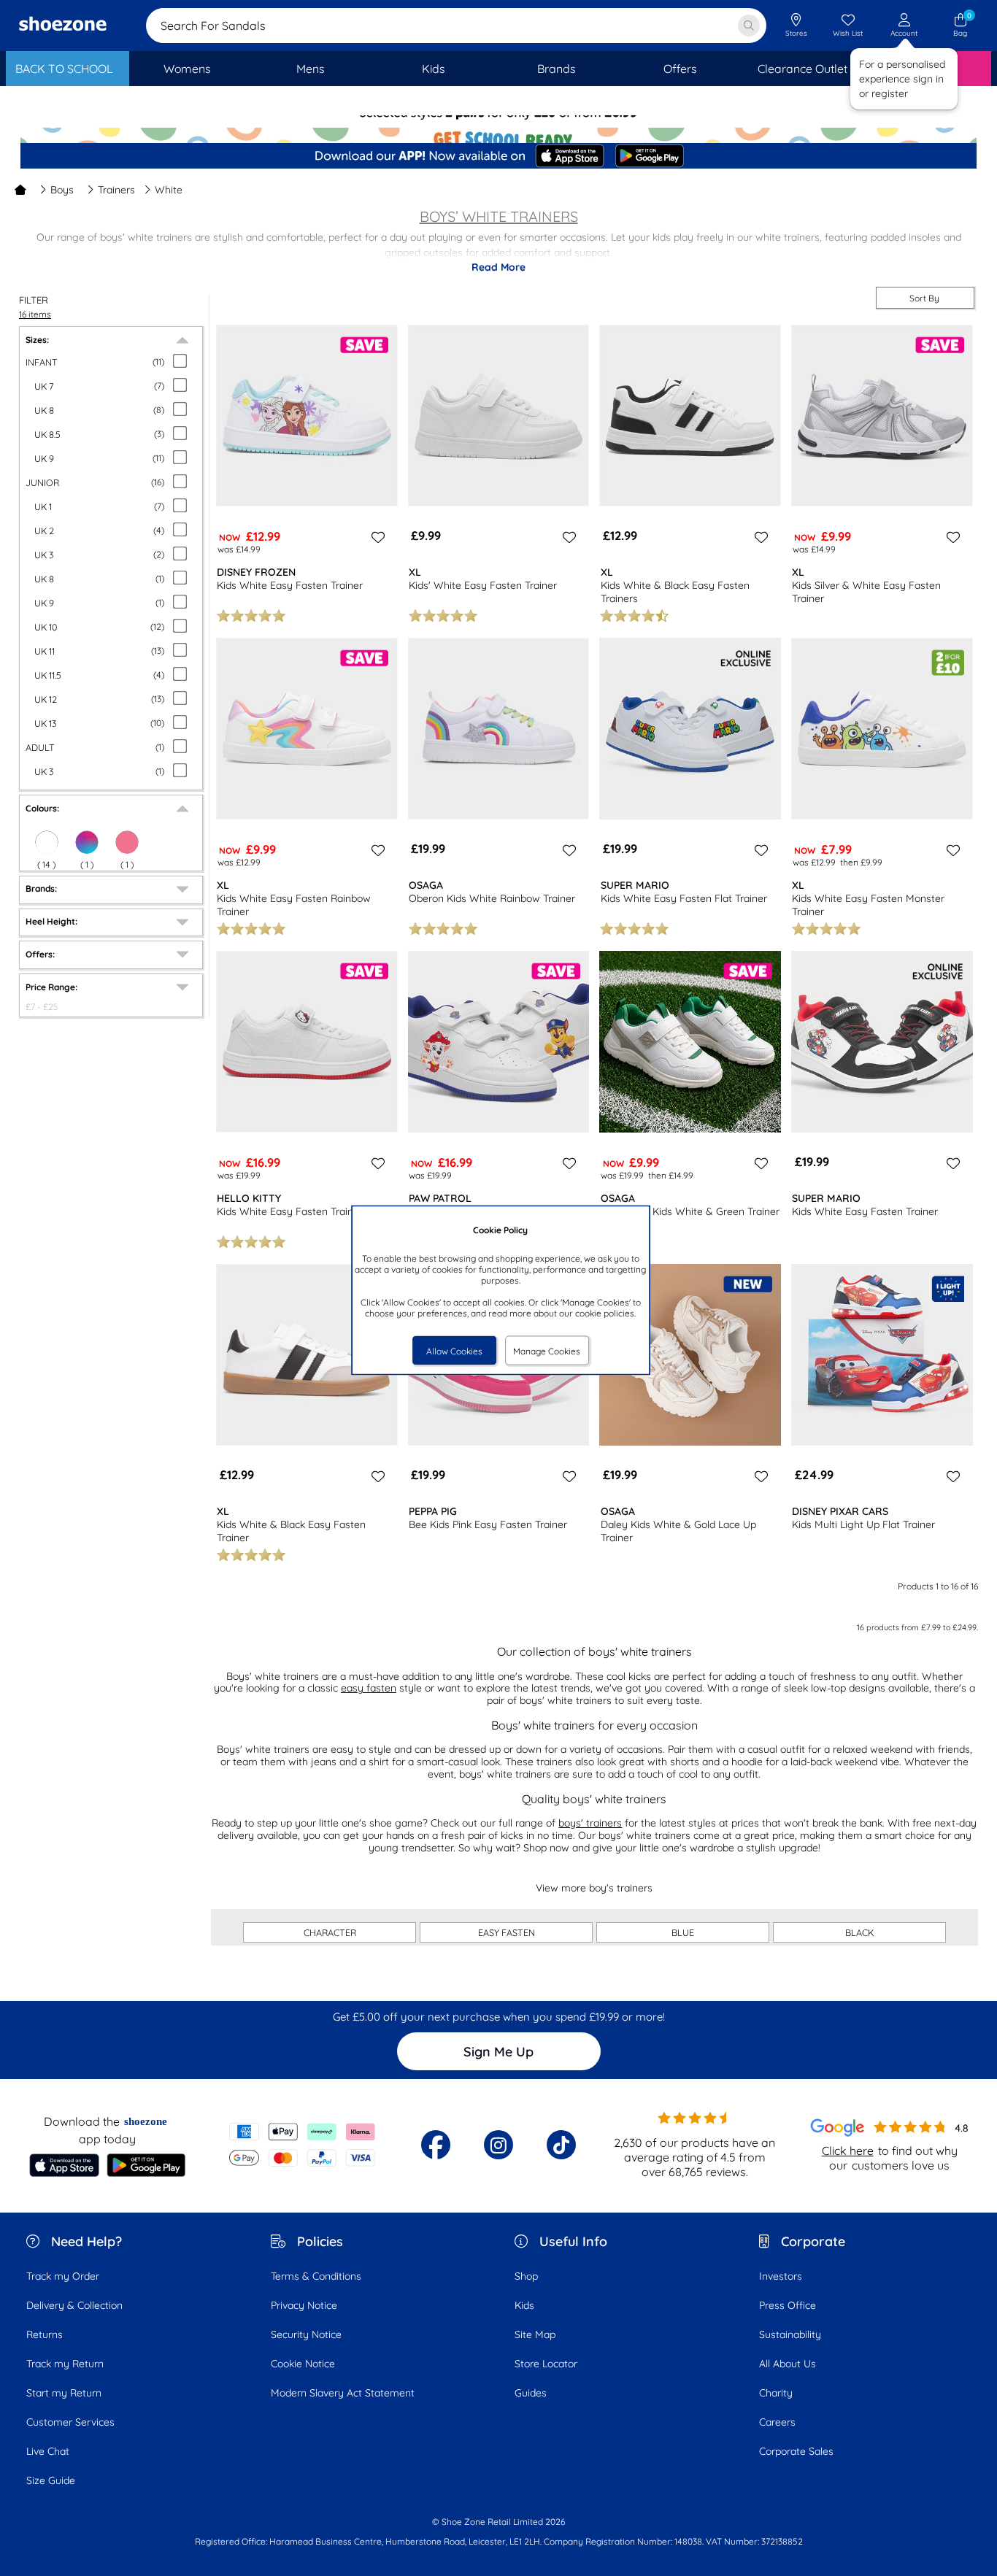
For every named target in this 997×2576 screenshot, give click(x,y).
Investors (781, 2276)
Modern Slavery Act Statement (343, 2393)
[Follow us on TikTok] (561, 2145)
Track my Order (63, 2276)
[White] (47, 842)
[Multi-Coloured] (87, 842)
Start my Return (64, 2393)
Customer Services (70, 2422)
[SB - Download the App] (498, 157)
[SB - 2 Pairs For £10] (498, 128)
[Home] (20, 190)
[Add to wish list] (376, 537)
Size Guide (51, 2480)
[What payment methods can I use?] (303, 2145)
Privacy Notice (304, 2305)
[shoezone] (63, 26)
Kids (524, 2305)
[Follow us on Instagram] (498, 2145)
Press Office (788, 2305)
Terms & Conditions (316, 2276)
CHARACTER (330, 1932)
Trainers (116, 190)
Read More (498, 267)
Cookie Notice (303, 2364)
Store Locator (546, 2364)
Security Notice (306, 2334)
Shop (526, 2276)
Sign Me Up (498, 2052)
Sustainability (790, 2334)
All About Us (788, 2364)
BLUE (683, 1932)
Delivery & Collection (74, 2305)
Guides (531, 2393)
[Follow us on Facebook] (436, 2145)
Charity (776, 2393)
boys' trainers (590, 1823)
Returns (45, 2334)
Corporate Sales (796, 2451)
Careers (777, 2422)
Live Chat (48, 2451)
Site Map (535, 2334)
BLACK (860, 1932)
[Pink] (127, 842)
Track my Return (65, 2364)
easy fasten (369, 1688)
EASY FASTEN (507, 1932)
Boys (62, 190)
